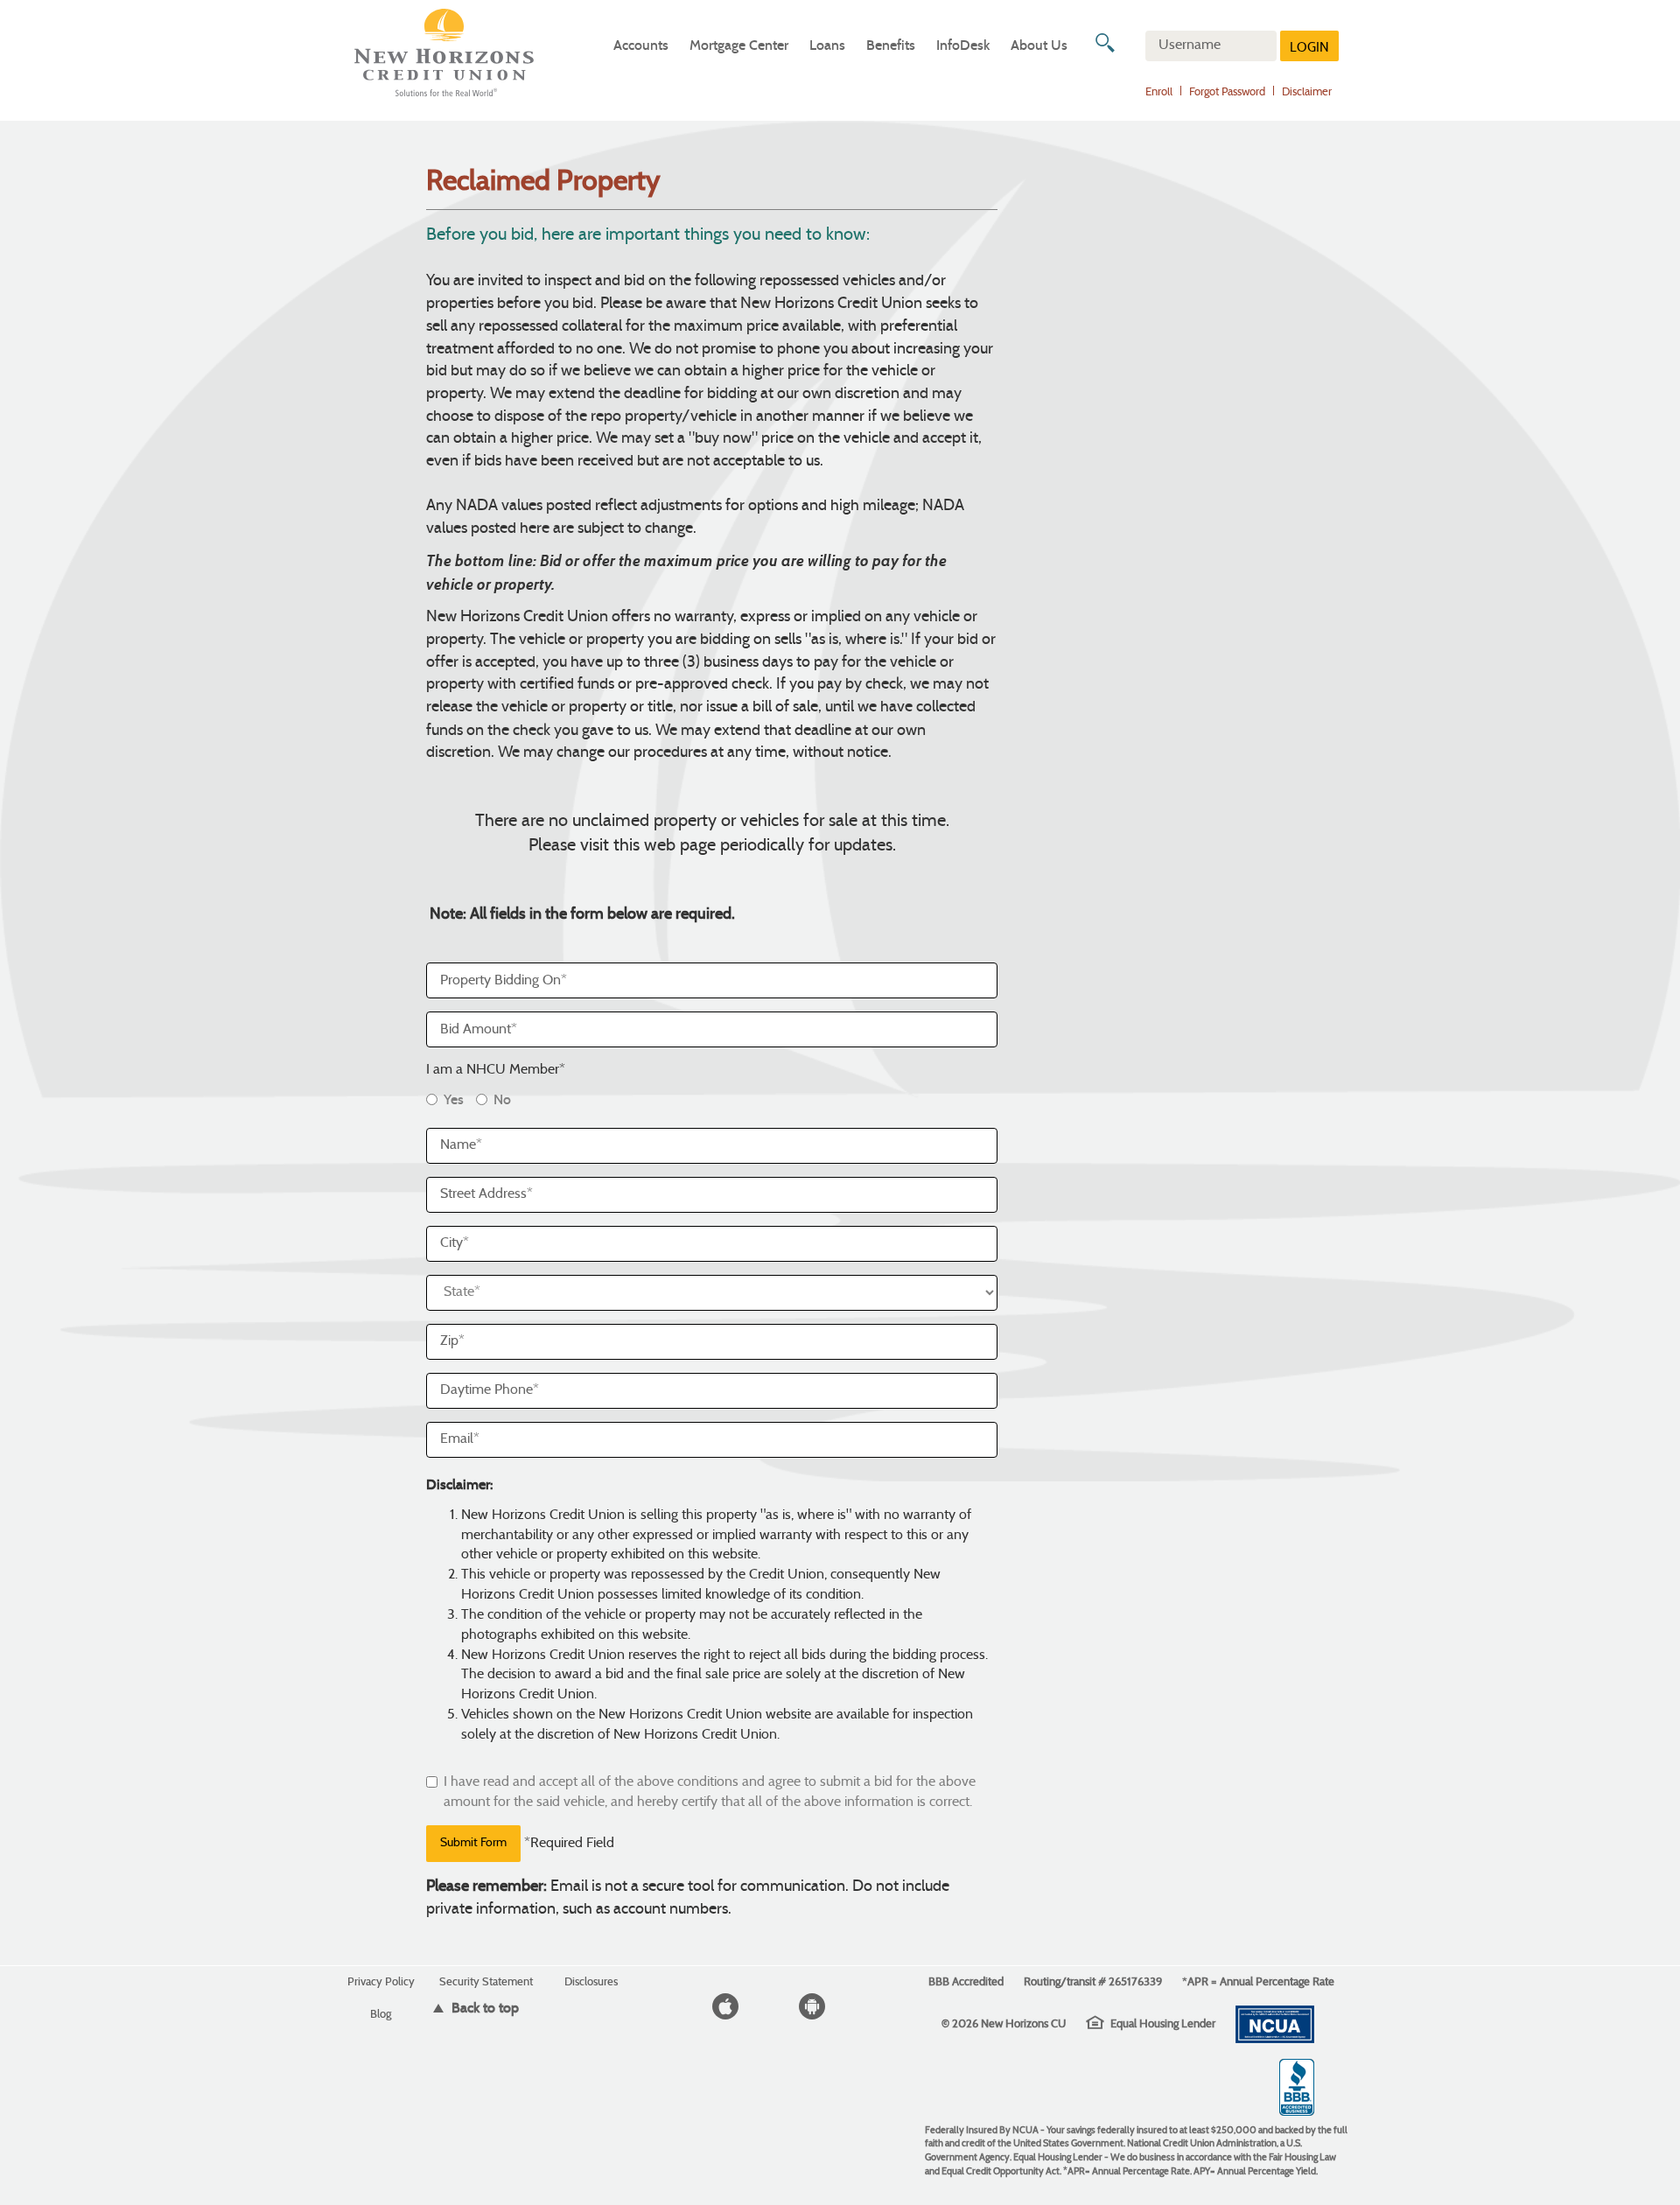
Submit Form (473, 1843)
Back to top (483, 2008)
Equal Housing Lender (1163, 2023)
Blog (381, 2014)
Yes (454, 1099)
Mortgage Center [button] (739, 45)
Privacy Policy (381, 1981)
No (502, 1099)
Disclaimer (1307, 93)
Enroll (1159, 93)
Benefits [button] (891, 45)
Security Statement (486, 1981)
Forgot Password (1227, 93)
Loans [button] (827, 45)
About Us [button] (1039, 45)
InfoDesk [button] (963, 45)
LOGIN (1309, 49)
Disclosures (591, 1981)
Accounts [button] (641, 45)
